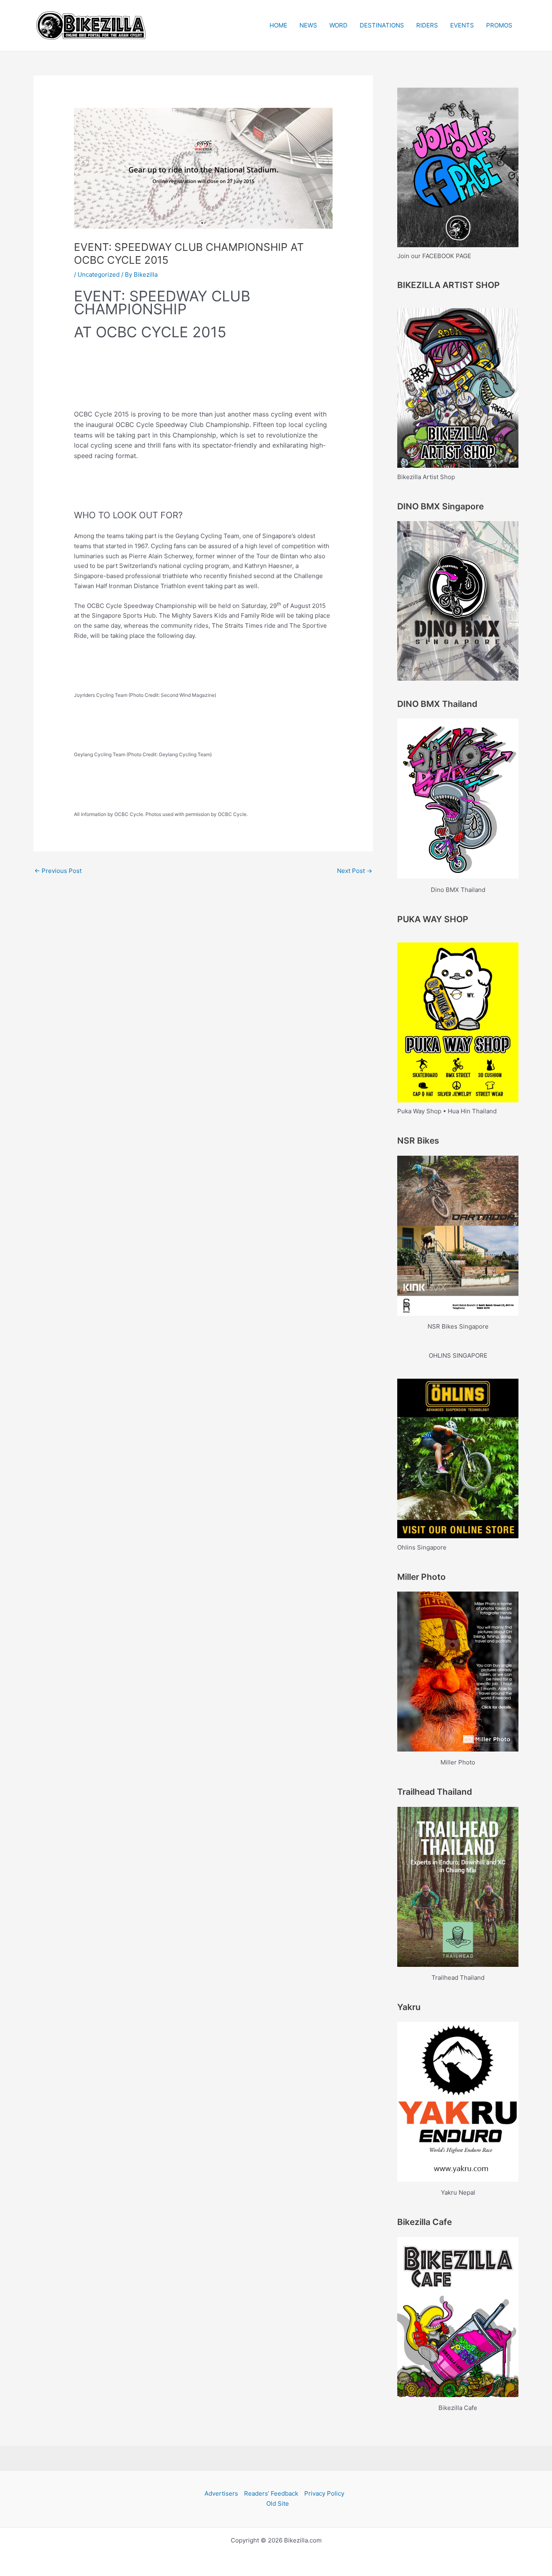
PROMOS (499, 25)
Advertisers (221, 2493)
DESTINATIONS (382, 25)
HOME (278, 25)
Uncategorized (99, 274)
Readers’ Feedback (271, 2493)
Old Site (278, 2503)
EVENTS (462, 25)
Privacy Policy (324, 2493)
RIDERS (427, 25)
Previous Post (58, 871)
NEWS (308, 25)
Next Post (355, 871)
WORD (338, 25)
